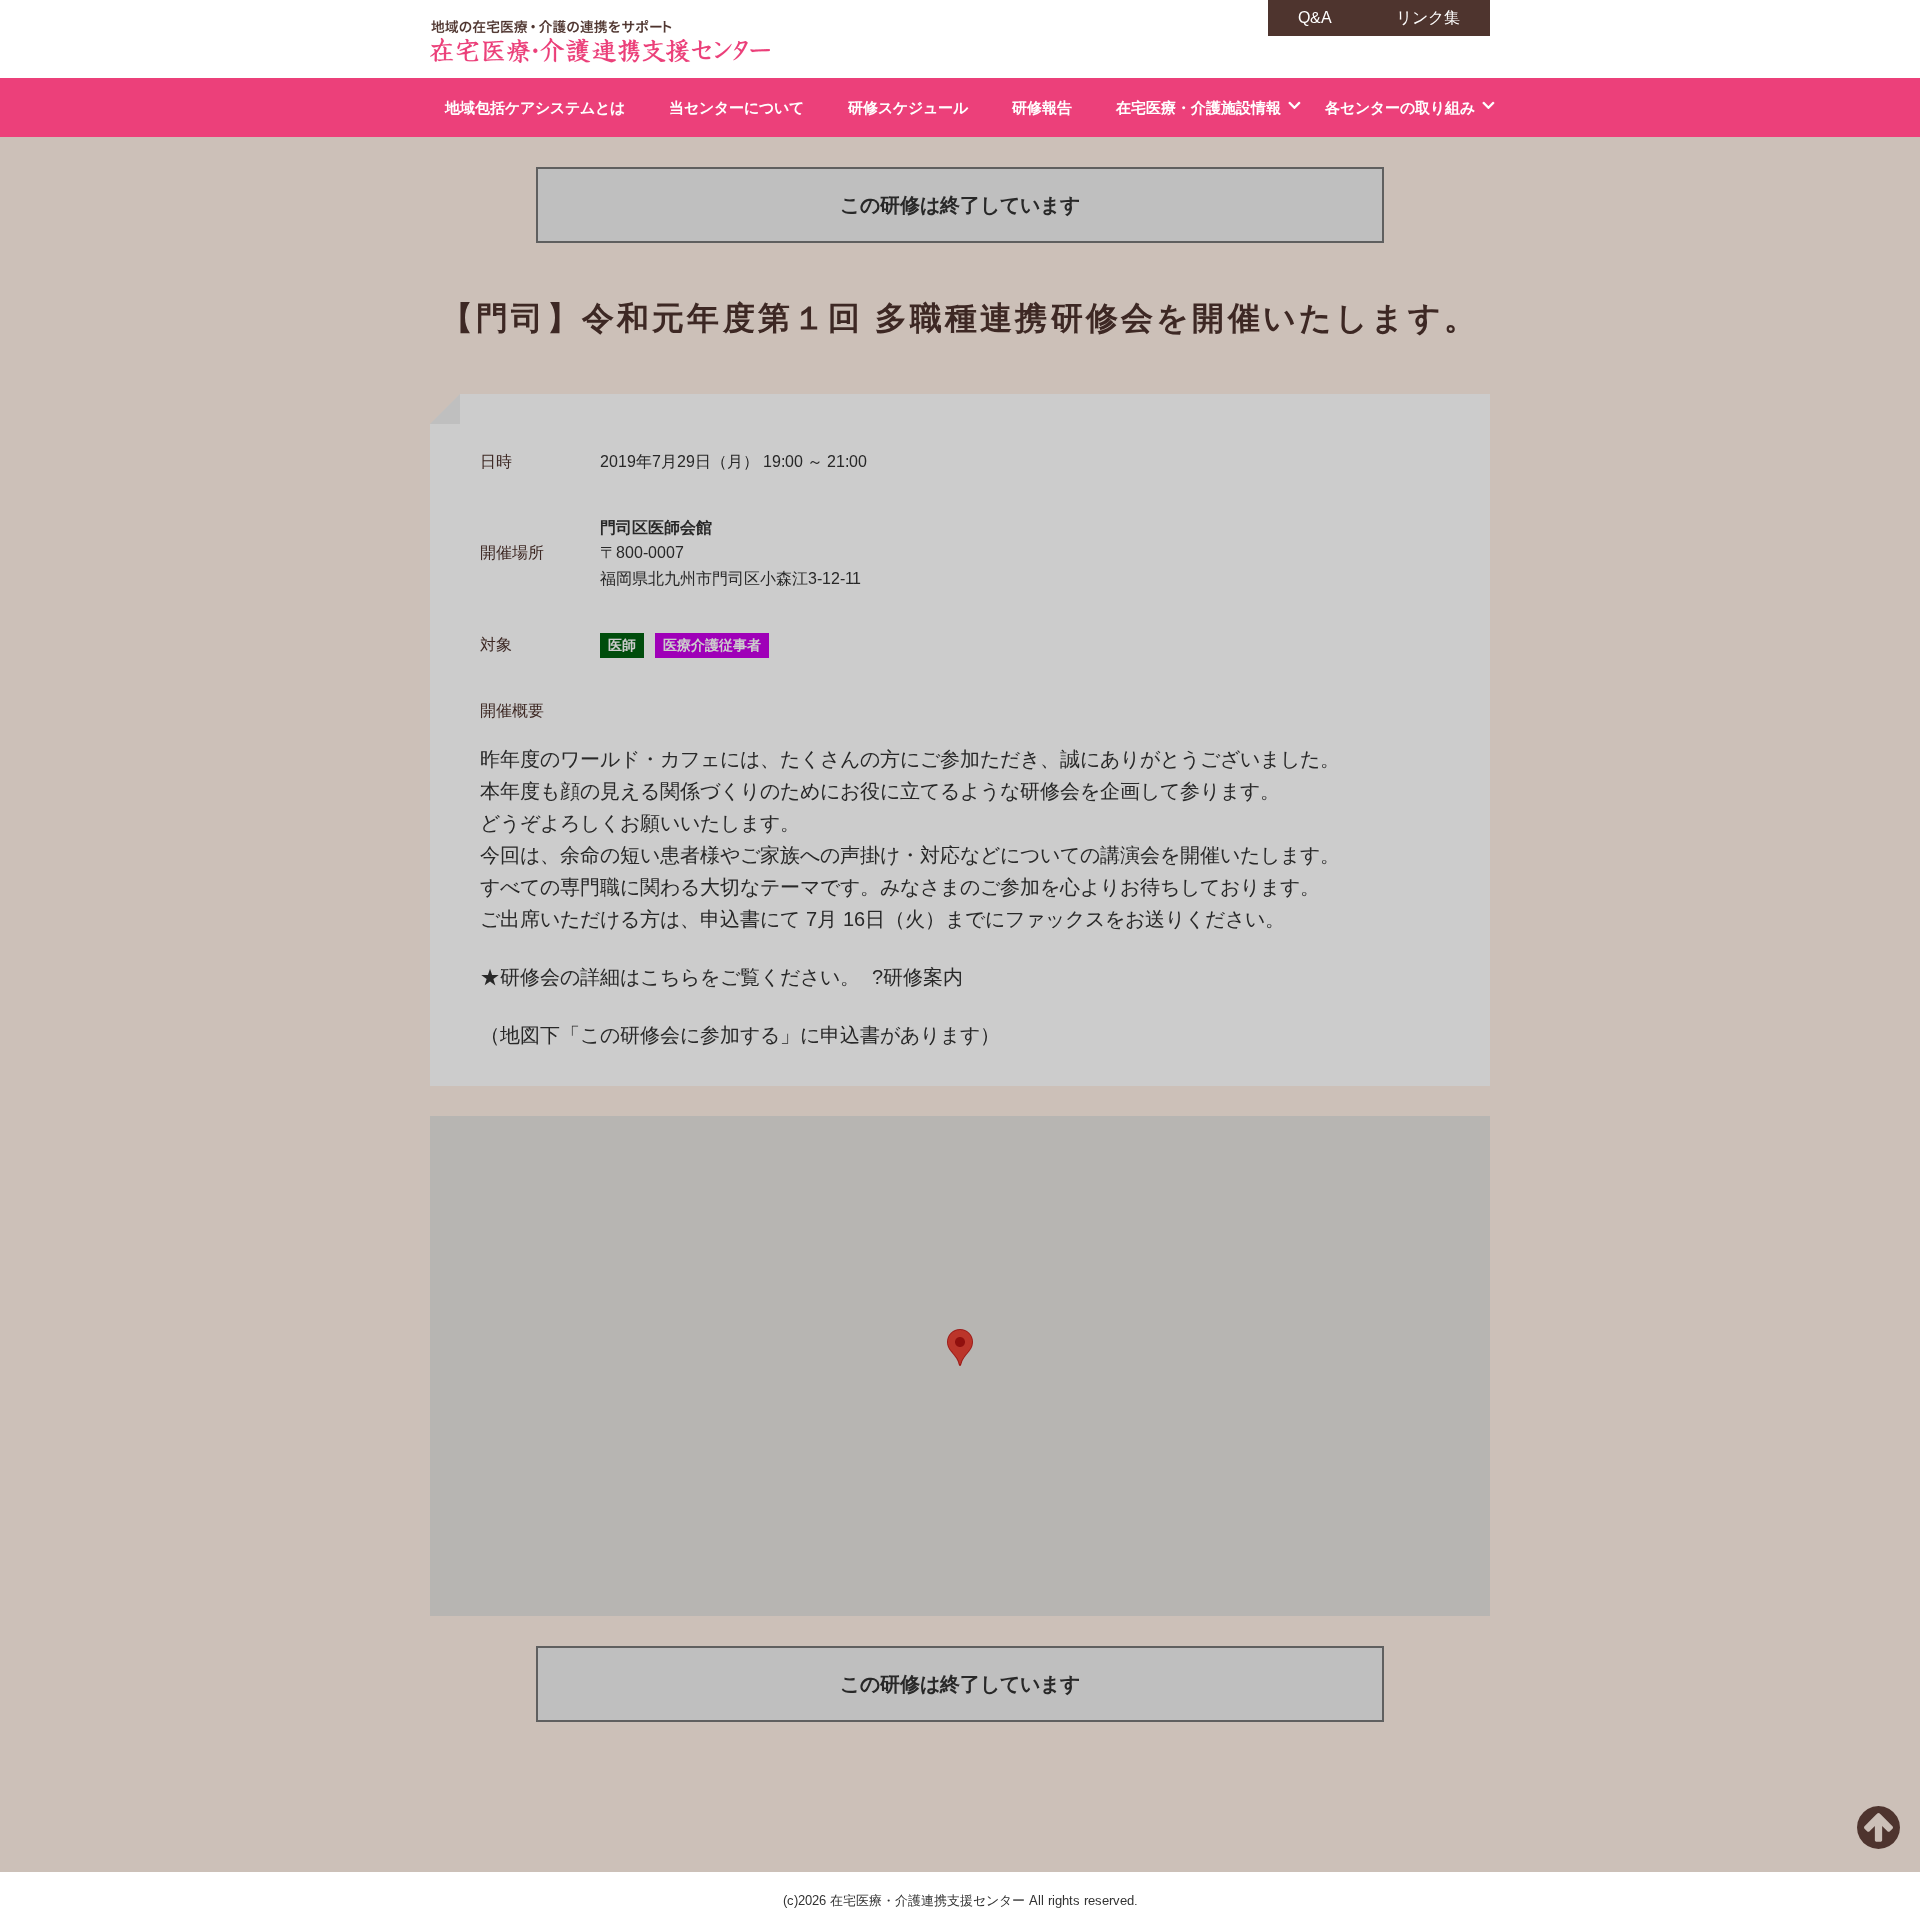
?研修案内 (917, 977)
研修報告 (1042, 107)
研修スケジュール (908, 107)
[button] (960, 1347)
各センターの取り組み (1400, 107)
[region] (960, 1366)
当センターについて (736, 107)
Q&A (1315, 17)
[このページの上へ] (1878, 1839)
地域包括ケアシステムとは (535, 107)
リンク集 (1428, 17)
